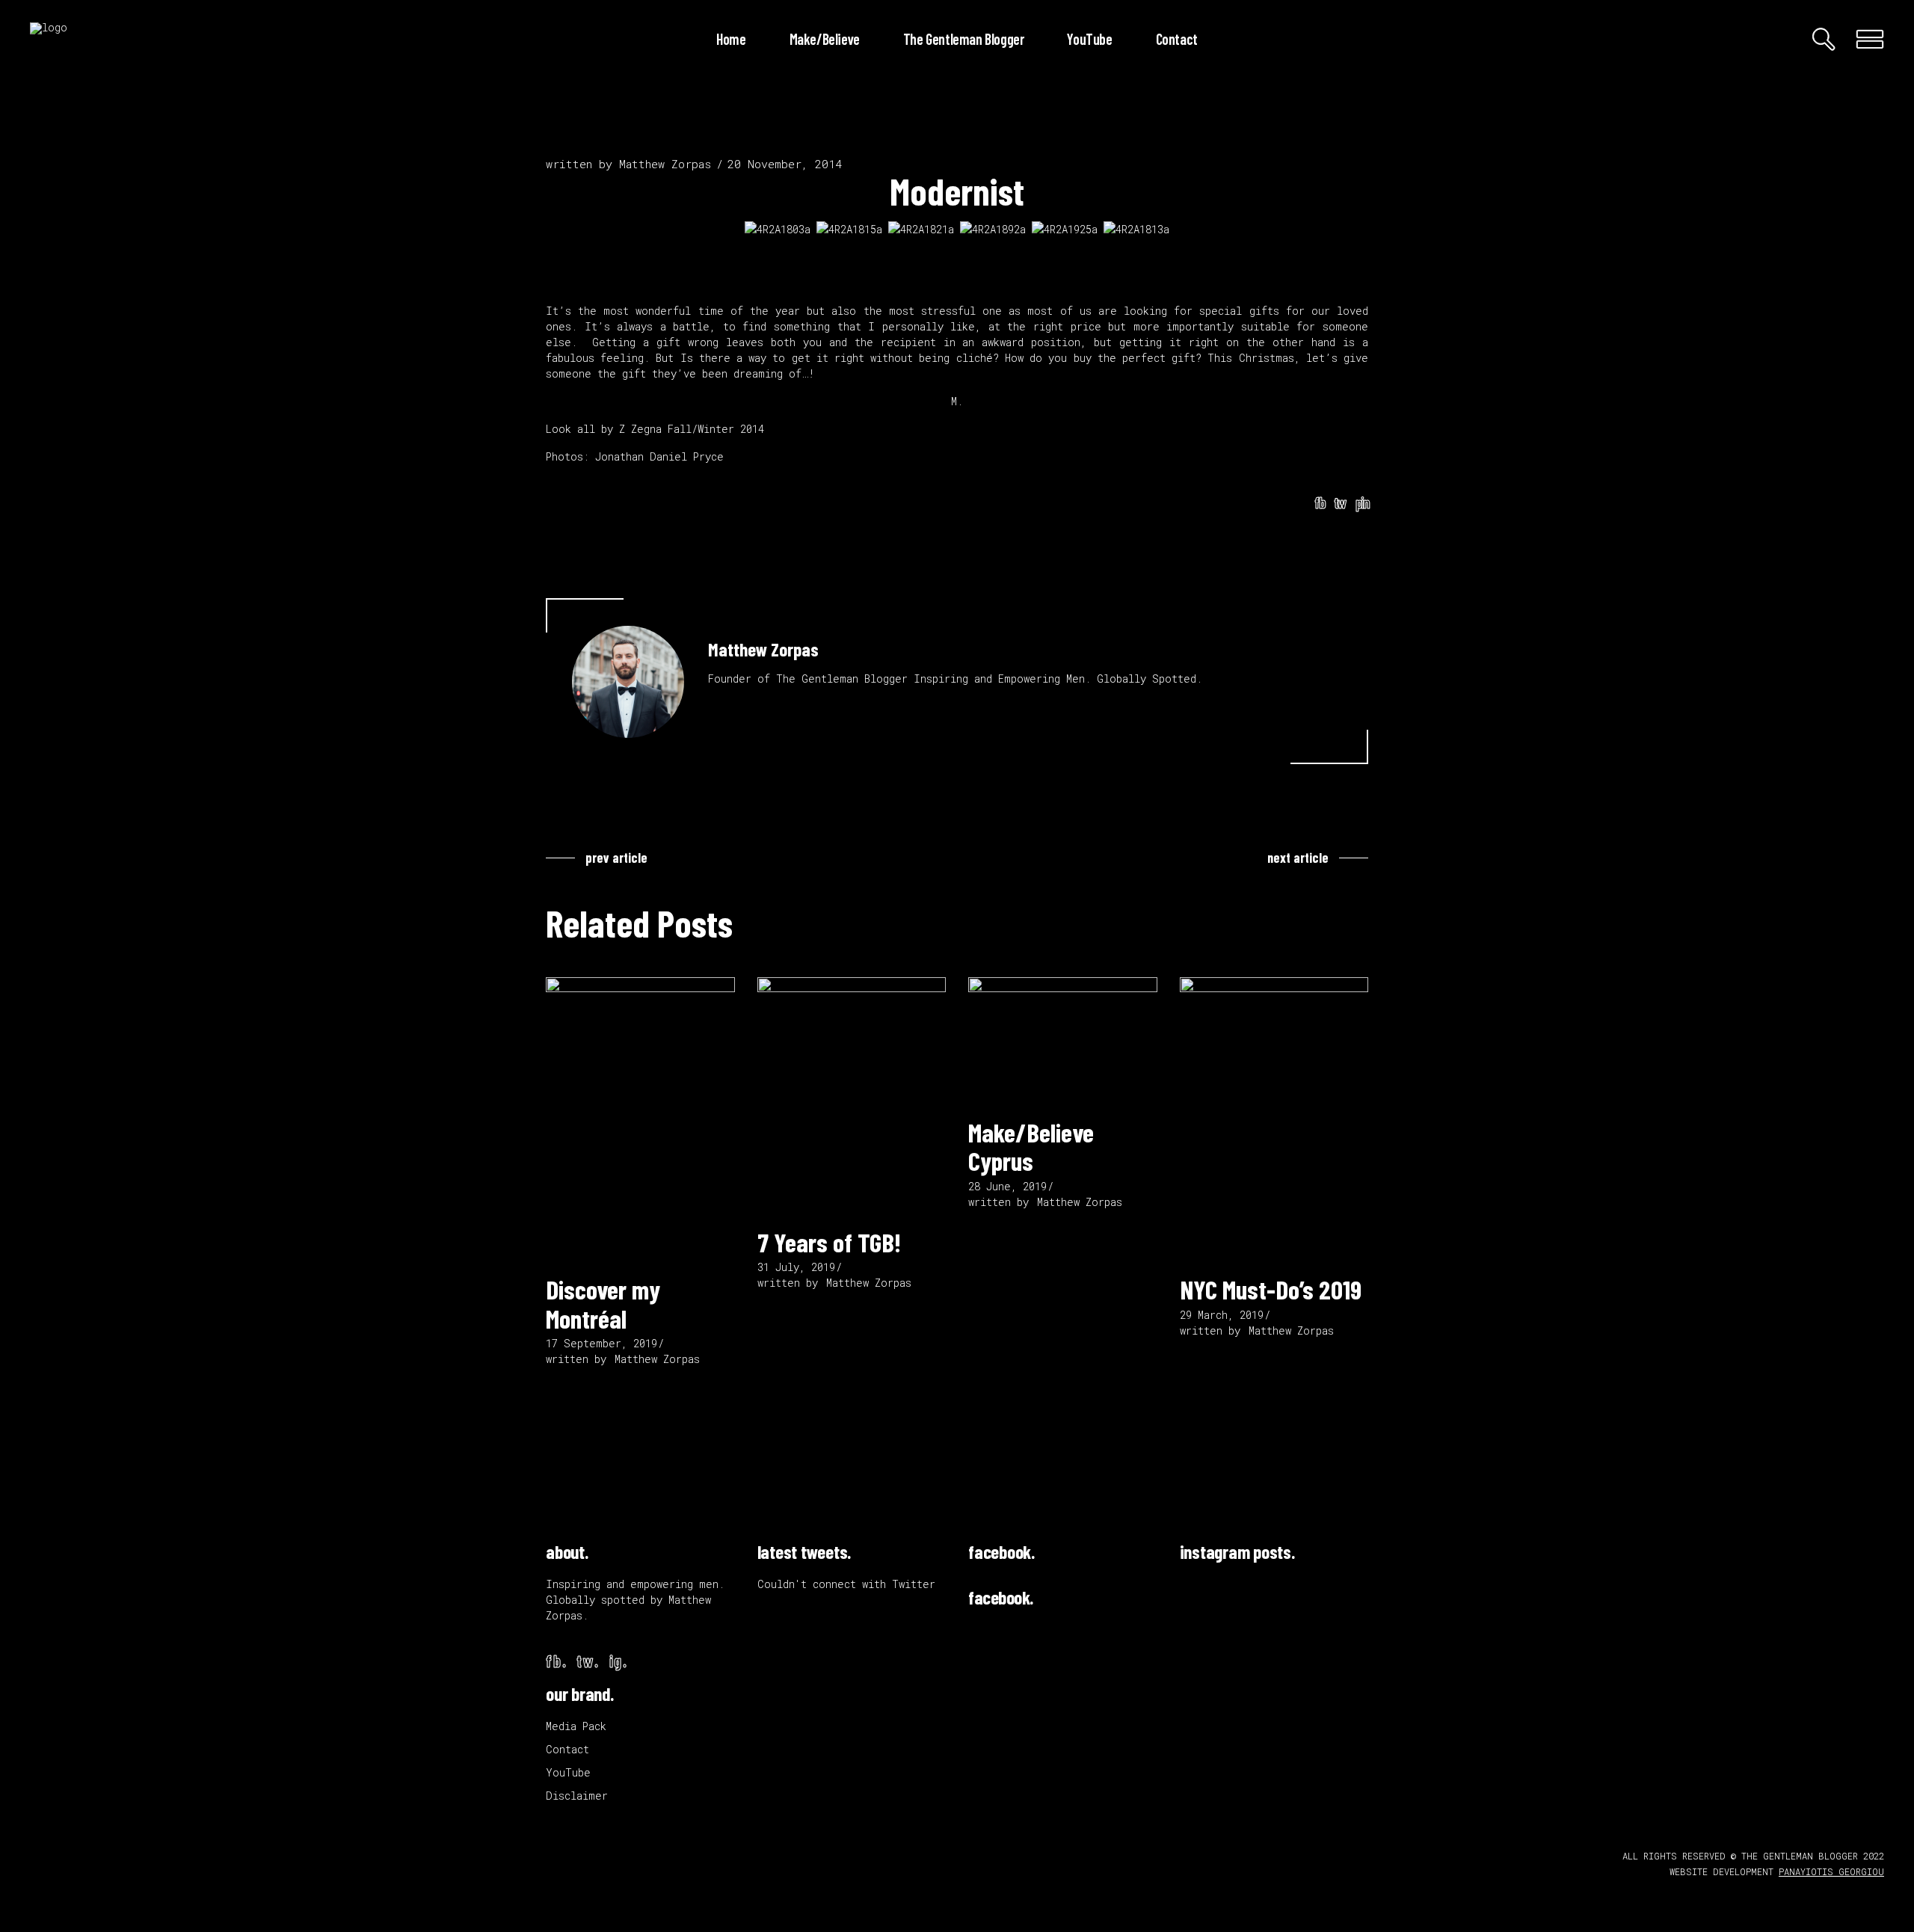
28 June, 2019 (1007, 1186)
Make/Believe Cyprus (1031, 1147)
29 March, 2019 (1222, 1315)
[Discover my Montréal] (640, 1119)
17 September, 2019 (601, 1343)
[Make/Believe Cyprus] (1063, 1040)
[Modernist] (628, 682)
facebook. (1001, 1551)
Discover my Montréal (603, 1304)
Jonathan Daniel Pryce (659, 456)
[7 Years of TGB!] (852, 1095)
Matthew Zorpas (665, 164)
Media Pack (576, 1726)
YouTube (568, 1772)
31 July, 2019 (796, 1267)
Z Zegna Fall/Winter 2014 (692, 429)
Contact (567, 1749)
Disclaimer (577, 1796)
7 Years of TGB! (829, 1242)
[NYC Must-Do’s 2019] (1274, 1119)
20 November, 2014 (785, 164)
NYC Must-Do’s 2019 (1271, 1289)
